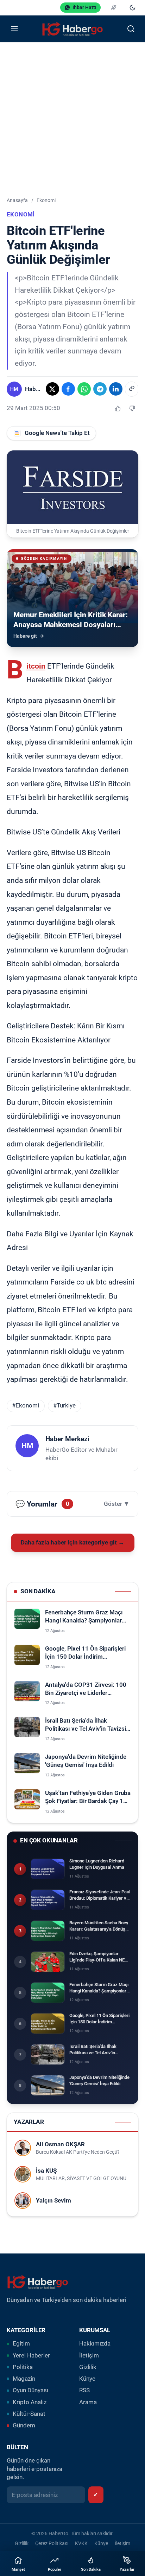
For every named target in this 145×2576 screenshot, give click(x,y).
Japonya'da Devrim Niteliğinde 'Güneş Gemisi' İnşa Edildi (86, 1761)
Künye (87, 2379)
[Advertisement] (72, 118)
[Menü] (14, 29)
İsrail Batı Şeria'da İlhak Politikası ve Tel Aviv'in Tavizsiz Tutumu (87, 1725)
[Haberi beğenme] (132, 408)
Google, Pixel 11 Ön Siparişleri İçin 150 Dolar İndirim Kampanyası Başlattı (85, 1653)
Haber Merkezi (67, 1439)
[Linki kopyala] (132, 389)
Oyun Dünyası (30, 2390)
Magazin (24, 2379)
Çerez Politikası (52, 2543)
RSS (84, 2390)
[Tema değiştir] (133, 8)
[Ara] (131, 29)
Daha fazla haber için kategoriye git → (72, 1543)
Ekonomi (46, 200)
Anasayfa (17, 200)
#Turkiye (64, 1406)
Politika (23, 2367)
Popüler (55, 2570)
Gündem (24, 2425)
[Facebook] (68, 389)
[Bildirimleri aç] (114, 8)
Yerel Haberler (31, 2356)
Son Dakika (91, 2570)
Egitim (21, 2344)
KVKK (81, 2543)
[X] (52, 389)
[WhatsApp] (84, 389)
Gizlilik (88, 2367)
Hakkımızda (95, 2344)
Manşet (18, 2570)
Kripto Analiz (30, 2402)
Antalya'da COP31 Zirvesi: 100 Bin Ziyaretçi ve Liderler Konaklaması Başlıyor (86, 1689)
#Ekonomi (26, 1406)
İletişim (89, 2356)
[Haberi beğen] (118, 408)
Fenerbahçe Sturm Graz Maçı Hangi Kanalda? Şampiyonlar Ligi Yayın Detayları (84, 1617)
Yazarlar (127, 2570)
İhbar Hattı (84, 7)
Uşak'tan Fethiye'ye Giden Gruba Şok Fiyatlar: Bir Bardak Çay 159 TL (88, 1798)
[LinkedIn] (116, 389)
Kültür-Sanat (29, 2414)
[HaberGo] (72, 29)
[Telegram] (100, 389)
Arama (88, 2402)
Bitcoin (36, 666)
